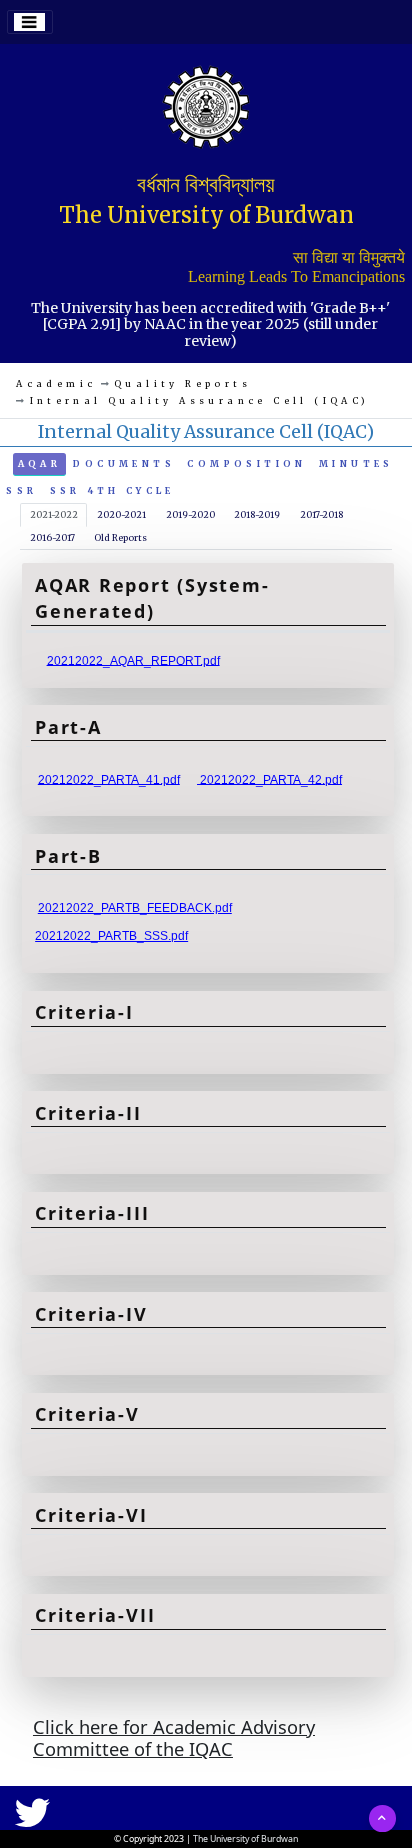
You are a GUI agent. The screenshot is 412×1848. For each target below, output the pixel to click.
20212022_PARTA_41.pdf (109, 779)
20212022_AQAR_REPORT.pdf (133, 660)
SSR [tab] (21, 490)
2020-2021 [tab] (121, 514)
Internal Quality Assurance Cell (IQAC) (200, 400)
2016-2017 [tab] (52, 537)
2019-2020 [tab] (190, 514)
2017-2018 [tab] (321, 514)
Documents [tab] (124, 463)
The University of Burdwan (245, 1839)
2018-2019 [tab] (257, 514)
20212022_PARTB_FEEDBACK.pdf (135, 908)
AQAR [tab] (40, 463)
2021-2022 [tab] (54, 514)
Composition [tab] (246, 463)
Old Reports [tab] (120, 537)
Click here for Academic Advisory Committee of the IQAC (174, 1737)
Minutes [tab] (356, 463)
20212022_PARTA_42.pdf (269, 779)
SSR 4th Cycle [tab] (112, 490)
